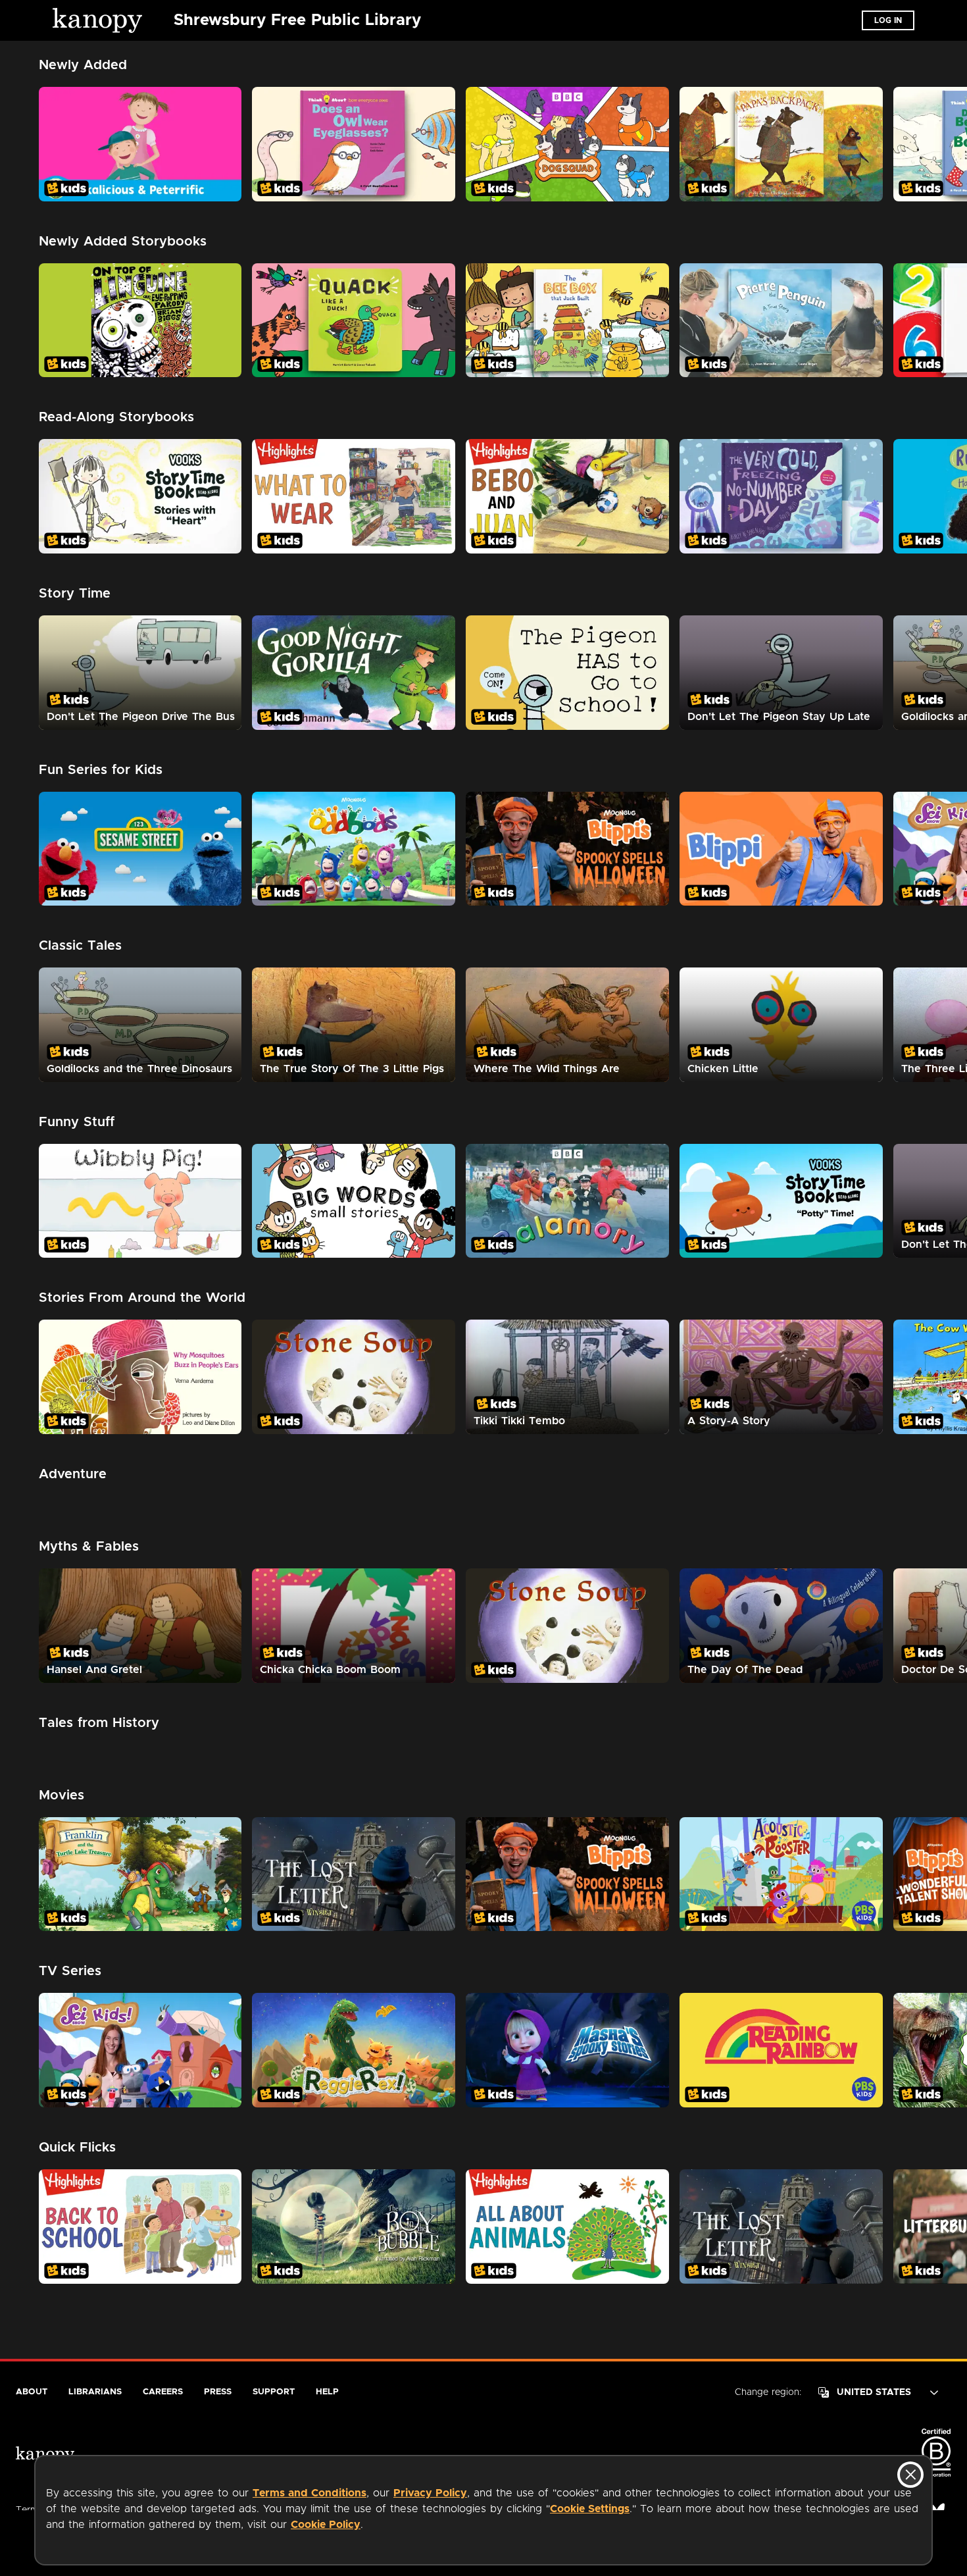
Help (327, 2392)
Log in (888, 20)
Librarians (95, 2392)
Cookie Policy (326, 2525)
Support (274, 2392)
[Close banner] (910, 2475)
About (32, 2392)
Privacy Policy (430, 2493)
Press (218, 2392)
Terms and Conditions (310, 2493)
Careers (163, 2392)
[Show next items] (944, 144)
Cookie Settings (590, 2509)
